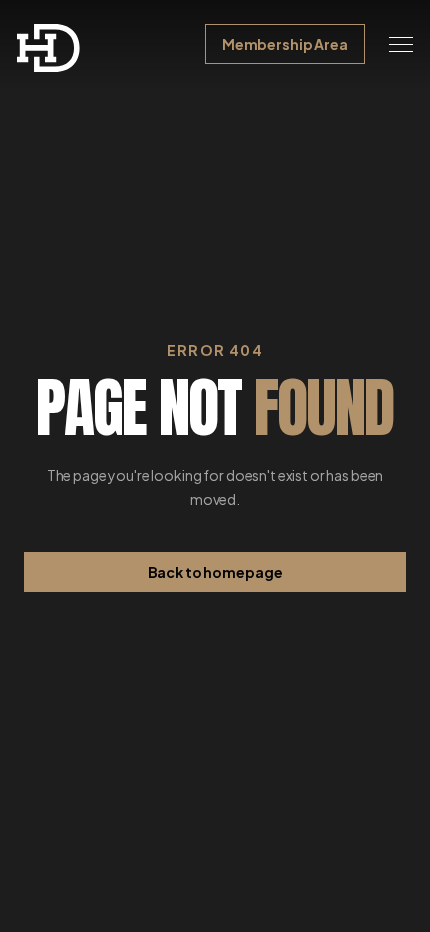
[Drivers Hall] (49, 48)
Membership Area (285, 44)
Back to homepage (215, 572)
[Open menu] (401, 44)
